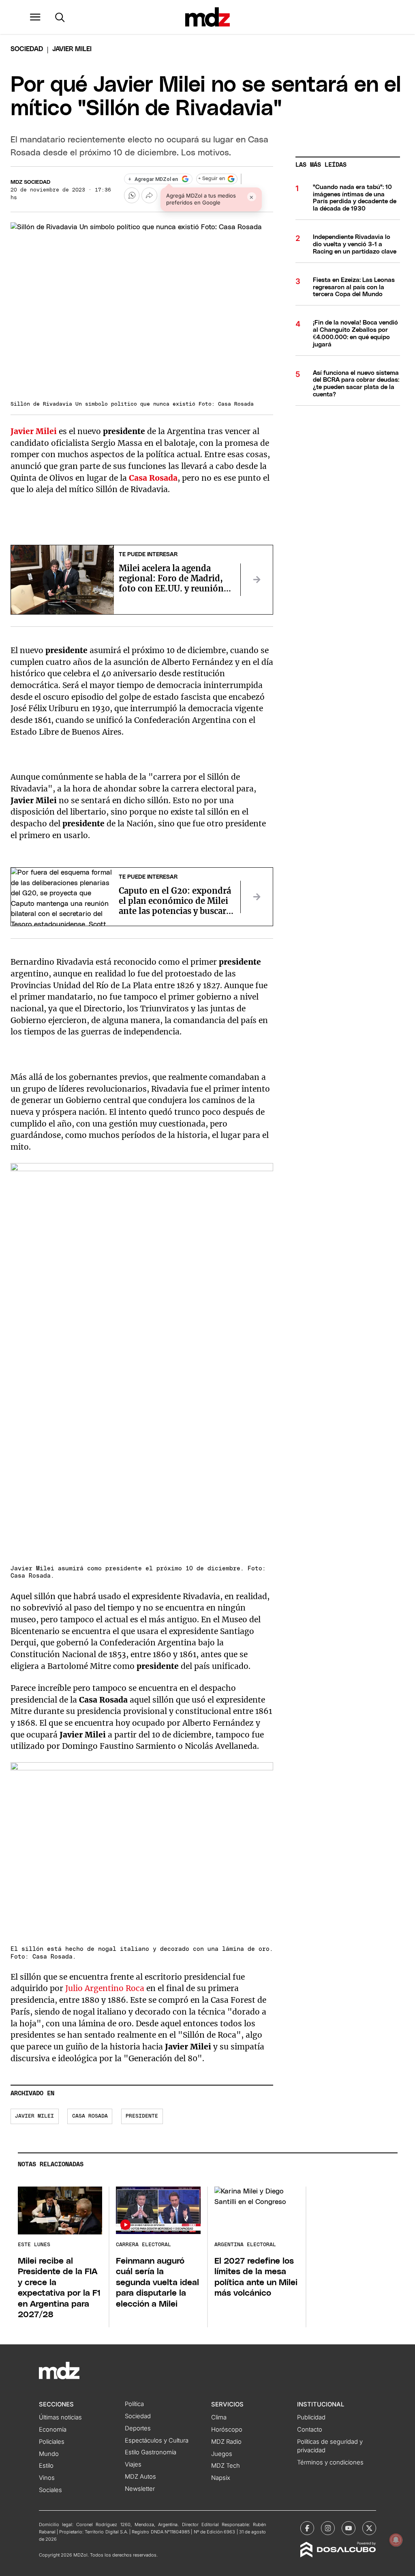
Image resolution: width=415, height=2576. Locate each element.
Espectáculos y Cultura (157, 2441)
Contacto (310, 2430)
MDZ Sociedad (30, 182)
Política (134, 2404)
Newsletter (140, 2489)
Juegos (222, 2454)
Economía (53, 2430)
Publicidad (311, 2417)
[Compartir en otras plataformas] (149, 195)
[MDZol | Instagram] (328, 2528)
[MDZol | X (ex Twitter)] (369, 2528)
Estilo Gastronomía (151, 2452)
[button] (35, 17)
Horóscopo (227, 2430)
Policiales (52, 2442)
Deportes (138, 2428)
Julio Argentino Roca (105, 1988)
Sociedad (27, 49)
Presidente (142, 2116)
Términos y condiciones (330, 2462)
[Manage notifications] (396, 2540)
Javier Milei (34, 2116)
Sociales (50, 2490)
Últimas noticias (60, 2417)
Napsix (221, 2478)
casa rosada (90, 2116)
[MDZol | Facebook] (307, 2528)
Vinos (47, 2478)
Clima (219, 2417)
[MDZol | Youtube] (349, 2528)
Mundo (49, 2454)
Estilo (46, 2466)
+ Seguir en (212, 179)
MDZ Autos (140, 2477)
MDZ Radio (226, 2442)
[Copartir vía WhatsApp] (132, 195)
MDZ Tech (226, 2466)
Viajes (133, 2464)
